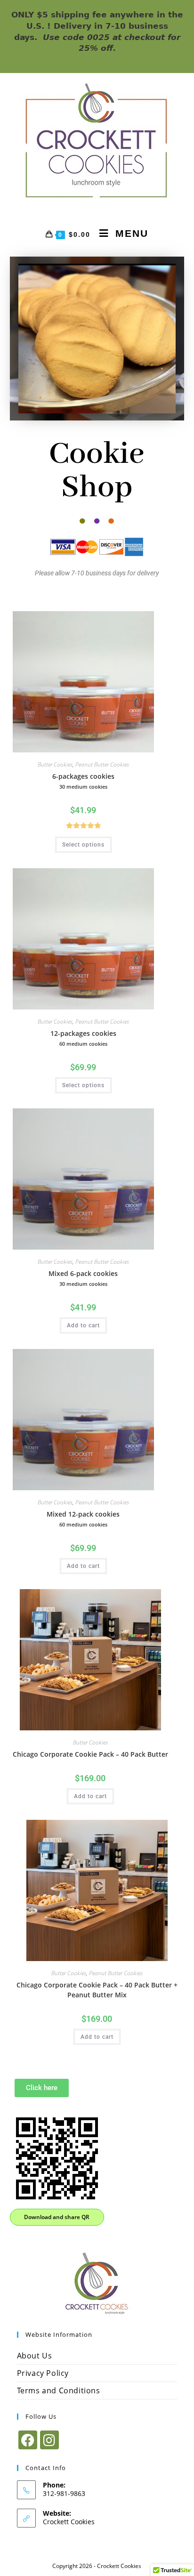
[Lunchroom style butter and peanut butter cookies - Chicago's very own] (97, 2282)
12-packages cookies (83, 1038)
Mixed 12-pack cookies (83, 1519)
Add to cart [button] (83, 1325)
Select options (83, 845)
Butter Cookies (55, 764)
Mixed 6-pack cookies (83, 1278)
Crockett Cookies (69, 2522)
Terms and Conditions (59, 2390)
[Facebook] (28, 2440)
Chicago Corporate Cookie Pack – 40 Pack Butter (90, 1754)
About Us (35, 2356)
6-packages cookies (83, 781)
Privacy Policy (43, 2373)
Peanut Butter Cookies (102, 764)
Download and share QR (57, 2217)
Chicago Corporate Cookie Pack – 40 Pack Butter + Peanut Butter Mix (97, 1990)
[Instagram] (49, 2440)
